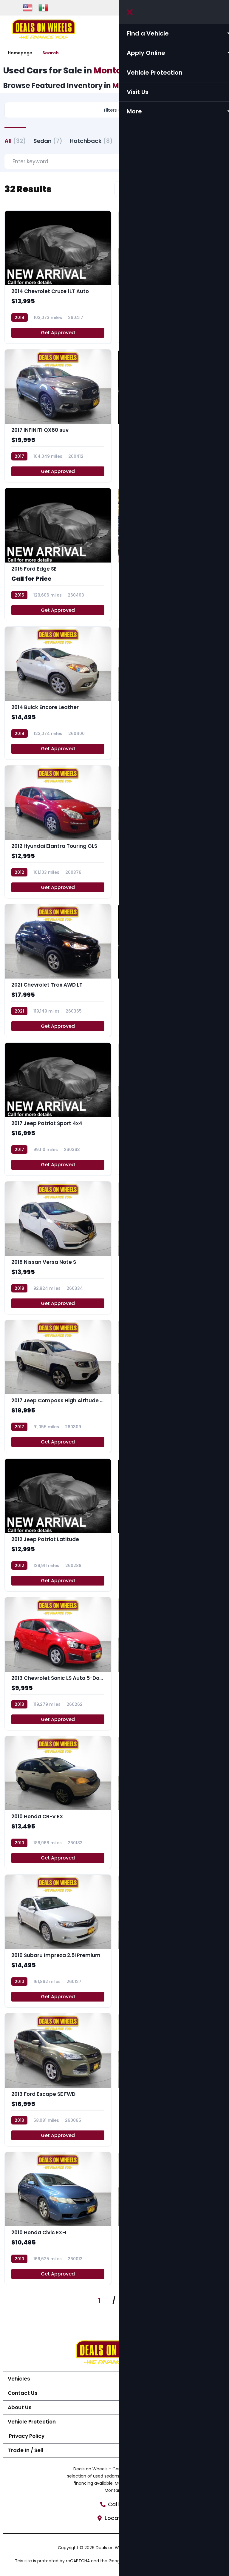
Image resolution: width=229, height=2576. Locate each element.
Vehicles (19, 2379)
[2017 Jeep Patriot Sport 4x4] (58, 1109)
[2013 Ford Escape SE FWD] (58, 2080)
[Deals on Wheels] (44, 29)
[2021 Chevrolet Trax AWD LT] (58, 970)
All (15, 141)
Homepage (20, 53)
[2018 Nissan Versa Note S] (58, 1248)
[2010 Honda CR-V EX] (58, 1802)
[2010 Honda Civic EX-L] (58, 2218)
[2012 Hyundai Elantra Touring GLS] (58, 832)
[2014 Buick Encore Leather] (58, 693)
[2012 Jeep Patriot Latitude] (58, 1525)
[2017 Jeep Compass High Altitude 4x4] (58, 1386)
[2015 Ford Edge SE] (58, 554)
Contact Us (23, 2393)
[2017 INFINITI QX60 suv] (58, 416)
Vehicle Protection (32, 2422)
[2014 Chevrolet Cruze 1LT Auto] (58, 277)
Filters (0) (114, 110)
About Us (20, 2407)
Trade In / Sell (26, 2450)
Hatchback (91, 141)
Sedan (48, 141)
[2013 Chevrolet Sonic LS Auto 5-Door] (58, 1664)
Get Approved (58, 333)
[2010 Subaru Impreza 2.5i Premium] (58, 1941)
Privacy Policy (26, 2436)
